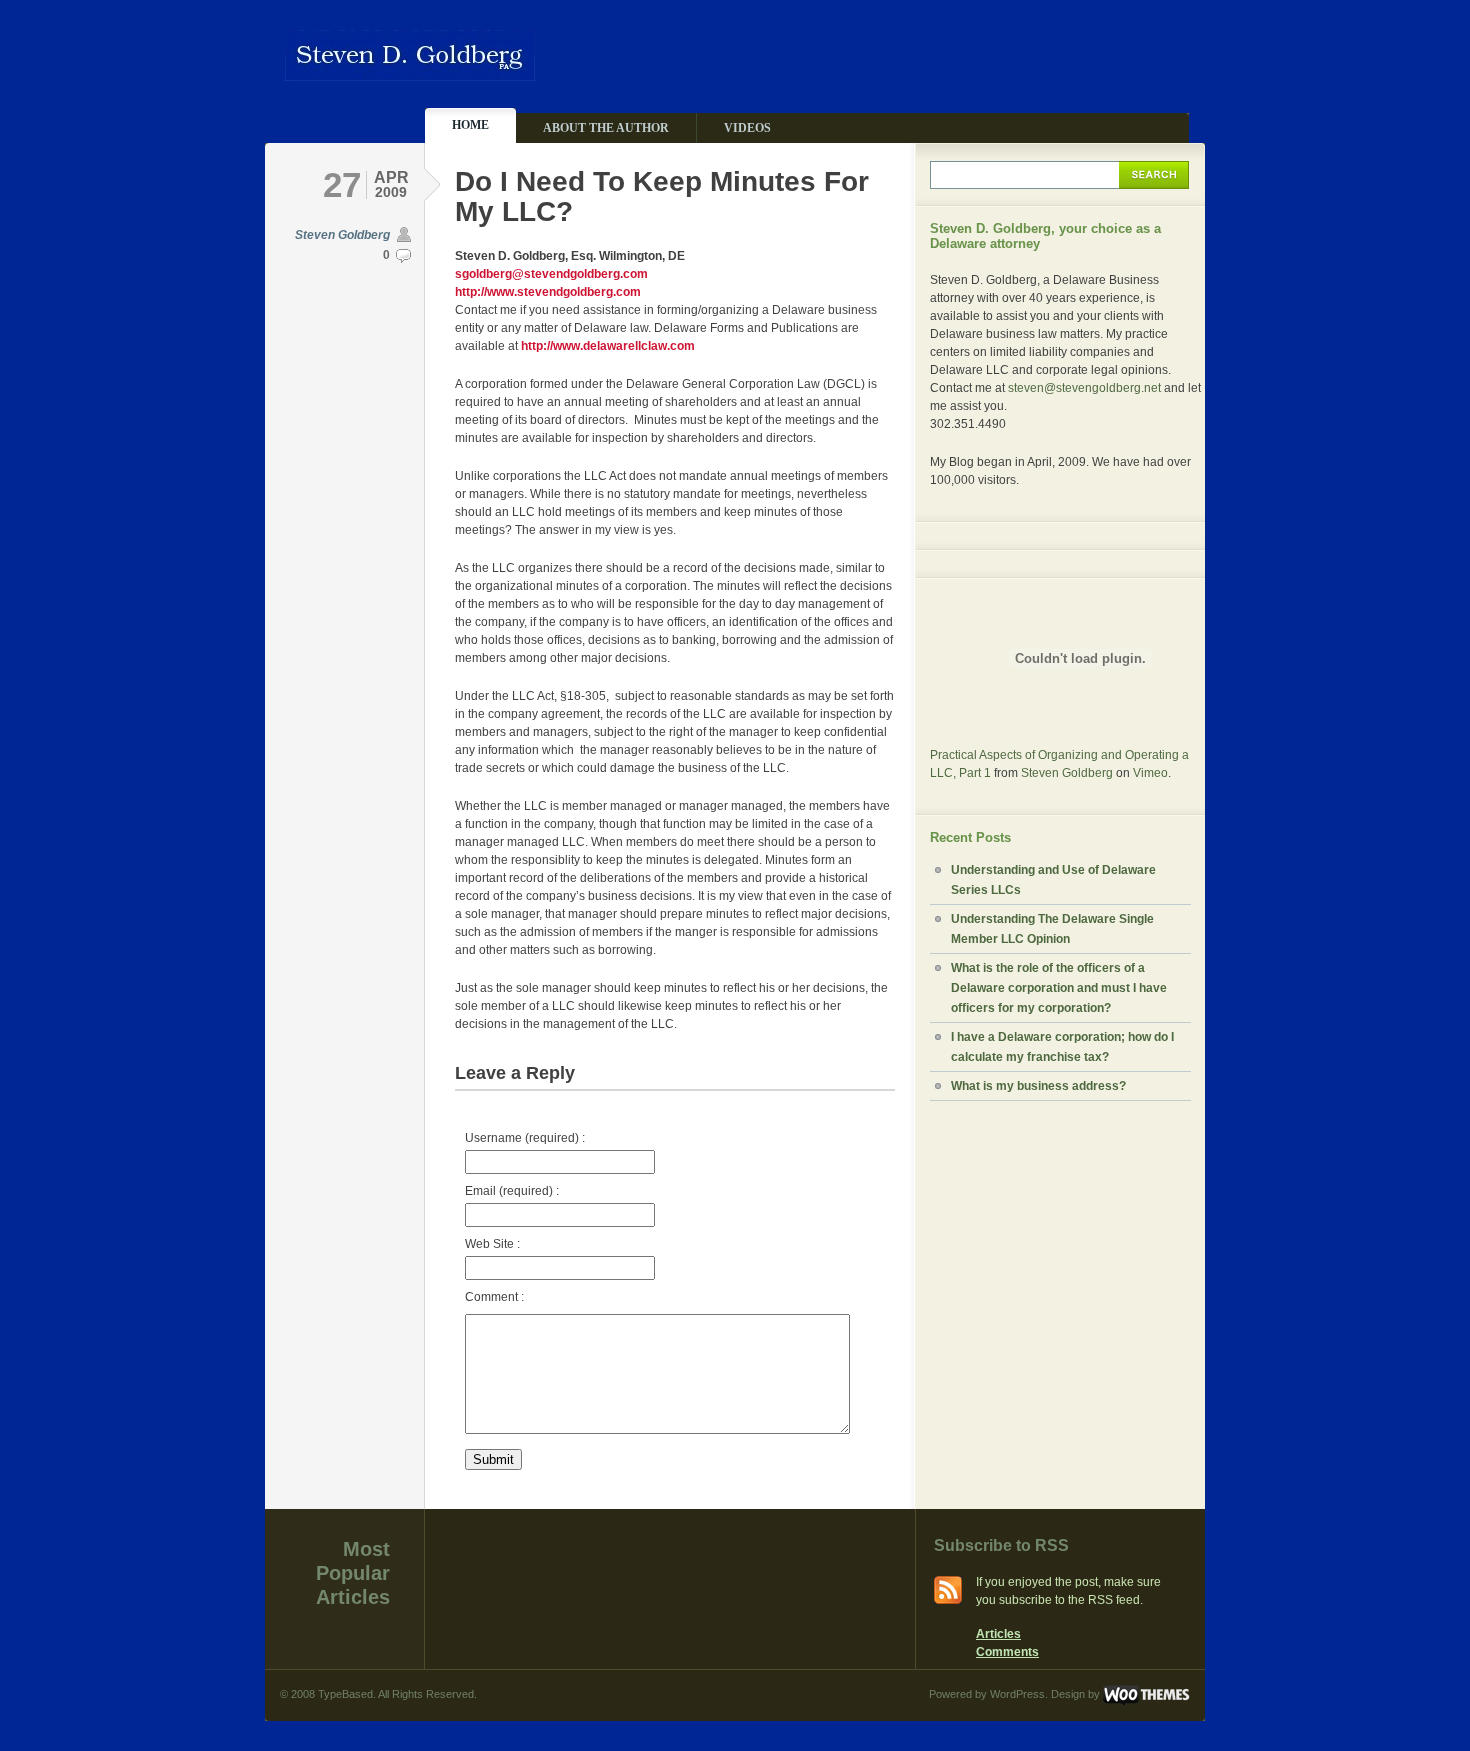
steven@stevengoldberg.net (1084, 388)
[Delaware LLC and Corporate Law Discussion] (410, 72)
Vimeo (1150, 773)
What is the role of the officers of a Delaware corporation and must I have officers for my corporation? (1059, 988)
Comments (1007, 1652)
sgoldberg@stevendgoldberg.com (551, 274)
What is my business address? (1038, 1086)
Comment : (494, 1297)
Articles (998, 1634)
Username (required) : (525, 1138)
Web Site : (492, 1244)
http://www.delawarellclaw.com (608, 346)
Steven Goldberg (342, 235)
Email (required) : (512, 1191)
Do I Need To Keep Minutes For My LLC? (662, 196)
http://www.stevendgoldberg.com (548, 292)
